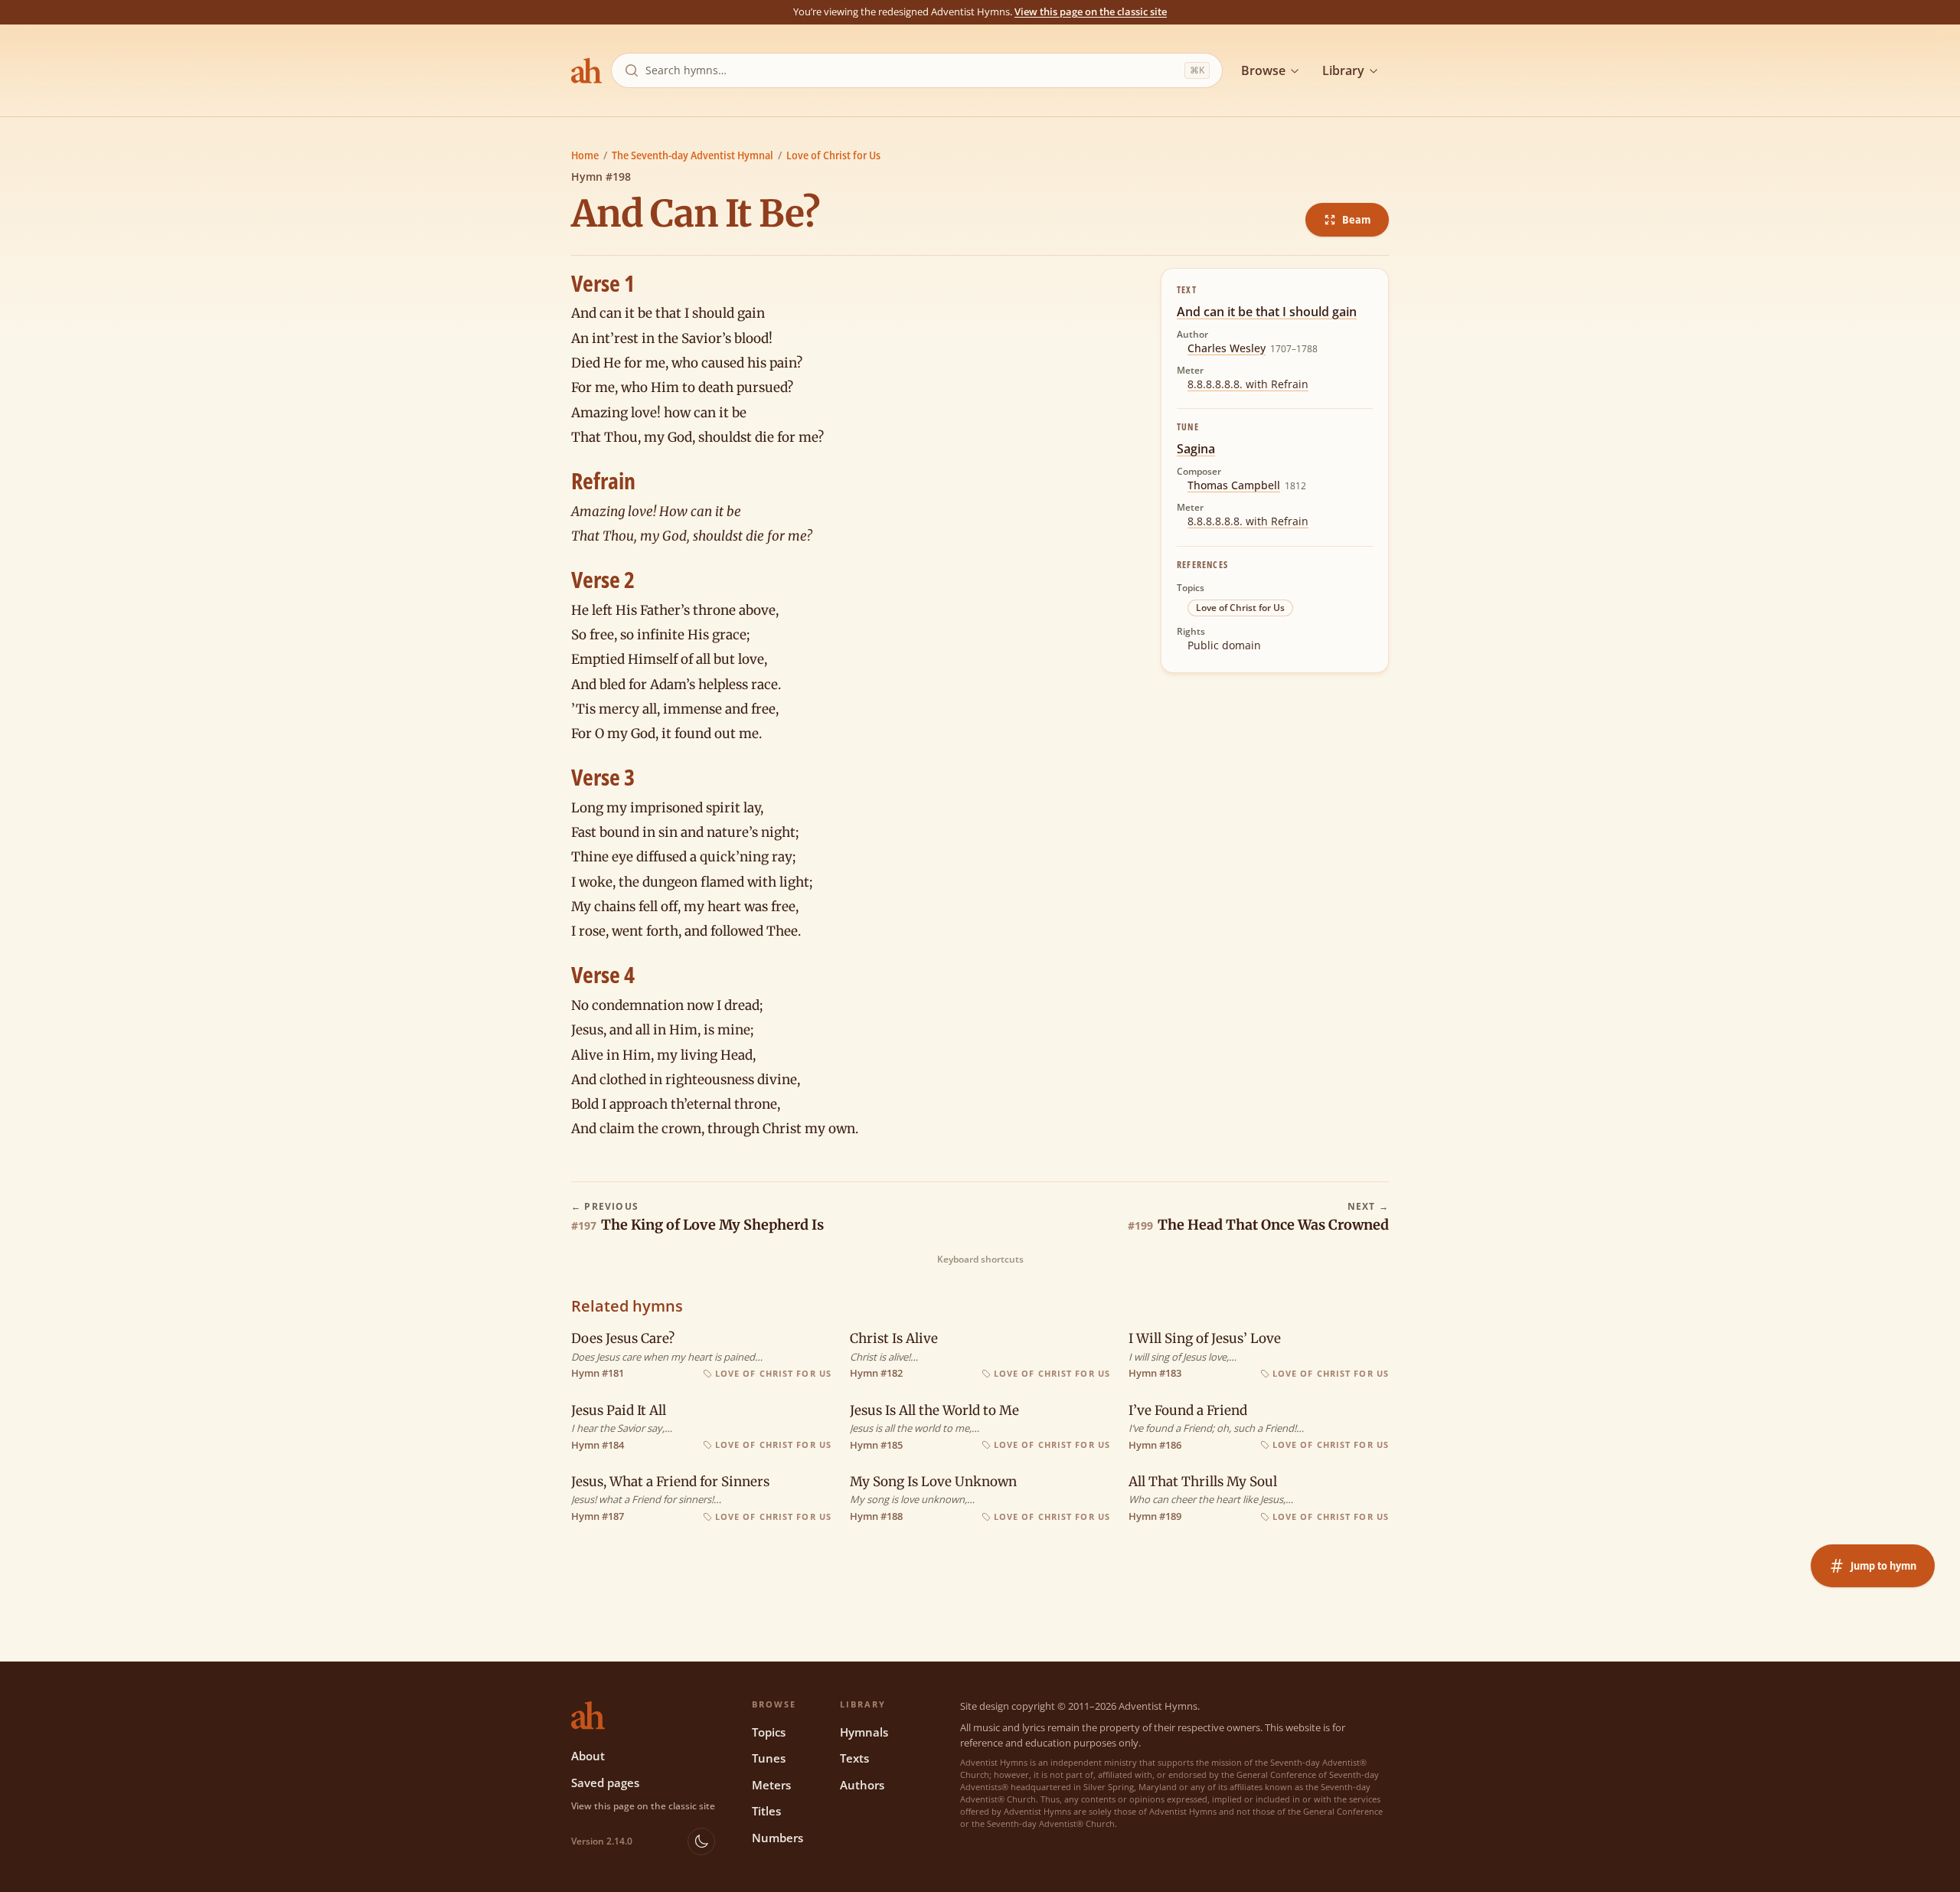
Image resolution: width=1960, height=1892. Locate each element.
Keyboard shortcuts (980, 1260)
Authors (862, 1785)
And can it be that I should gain (1267, 312)
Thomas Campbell (1234, 485)
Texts (854, 1758)
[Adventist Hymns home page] (586, 70)
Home (585, 155)
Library (1343, 70)
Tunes (769, 1758)
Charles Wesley (1227, 348)
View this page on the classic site (1091, 11)
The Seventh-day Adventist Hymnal (693, 155)
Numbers (777, 1838)
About (588, 1756)
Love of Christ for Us (833, 155)
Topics (769, 1732)
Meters (771, 1785)
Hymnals (864, 1732)
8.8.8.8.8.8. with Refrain (1248, 384)
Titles (766, 1811)
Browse (1263, 70)
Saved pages (605, 1783)
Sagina (1196, 449)
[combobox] (912, 70)
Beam (1356, 219)
